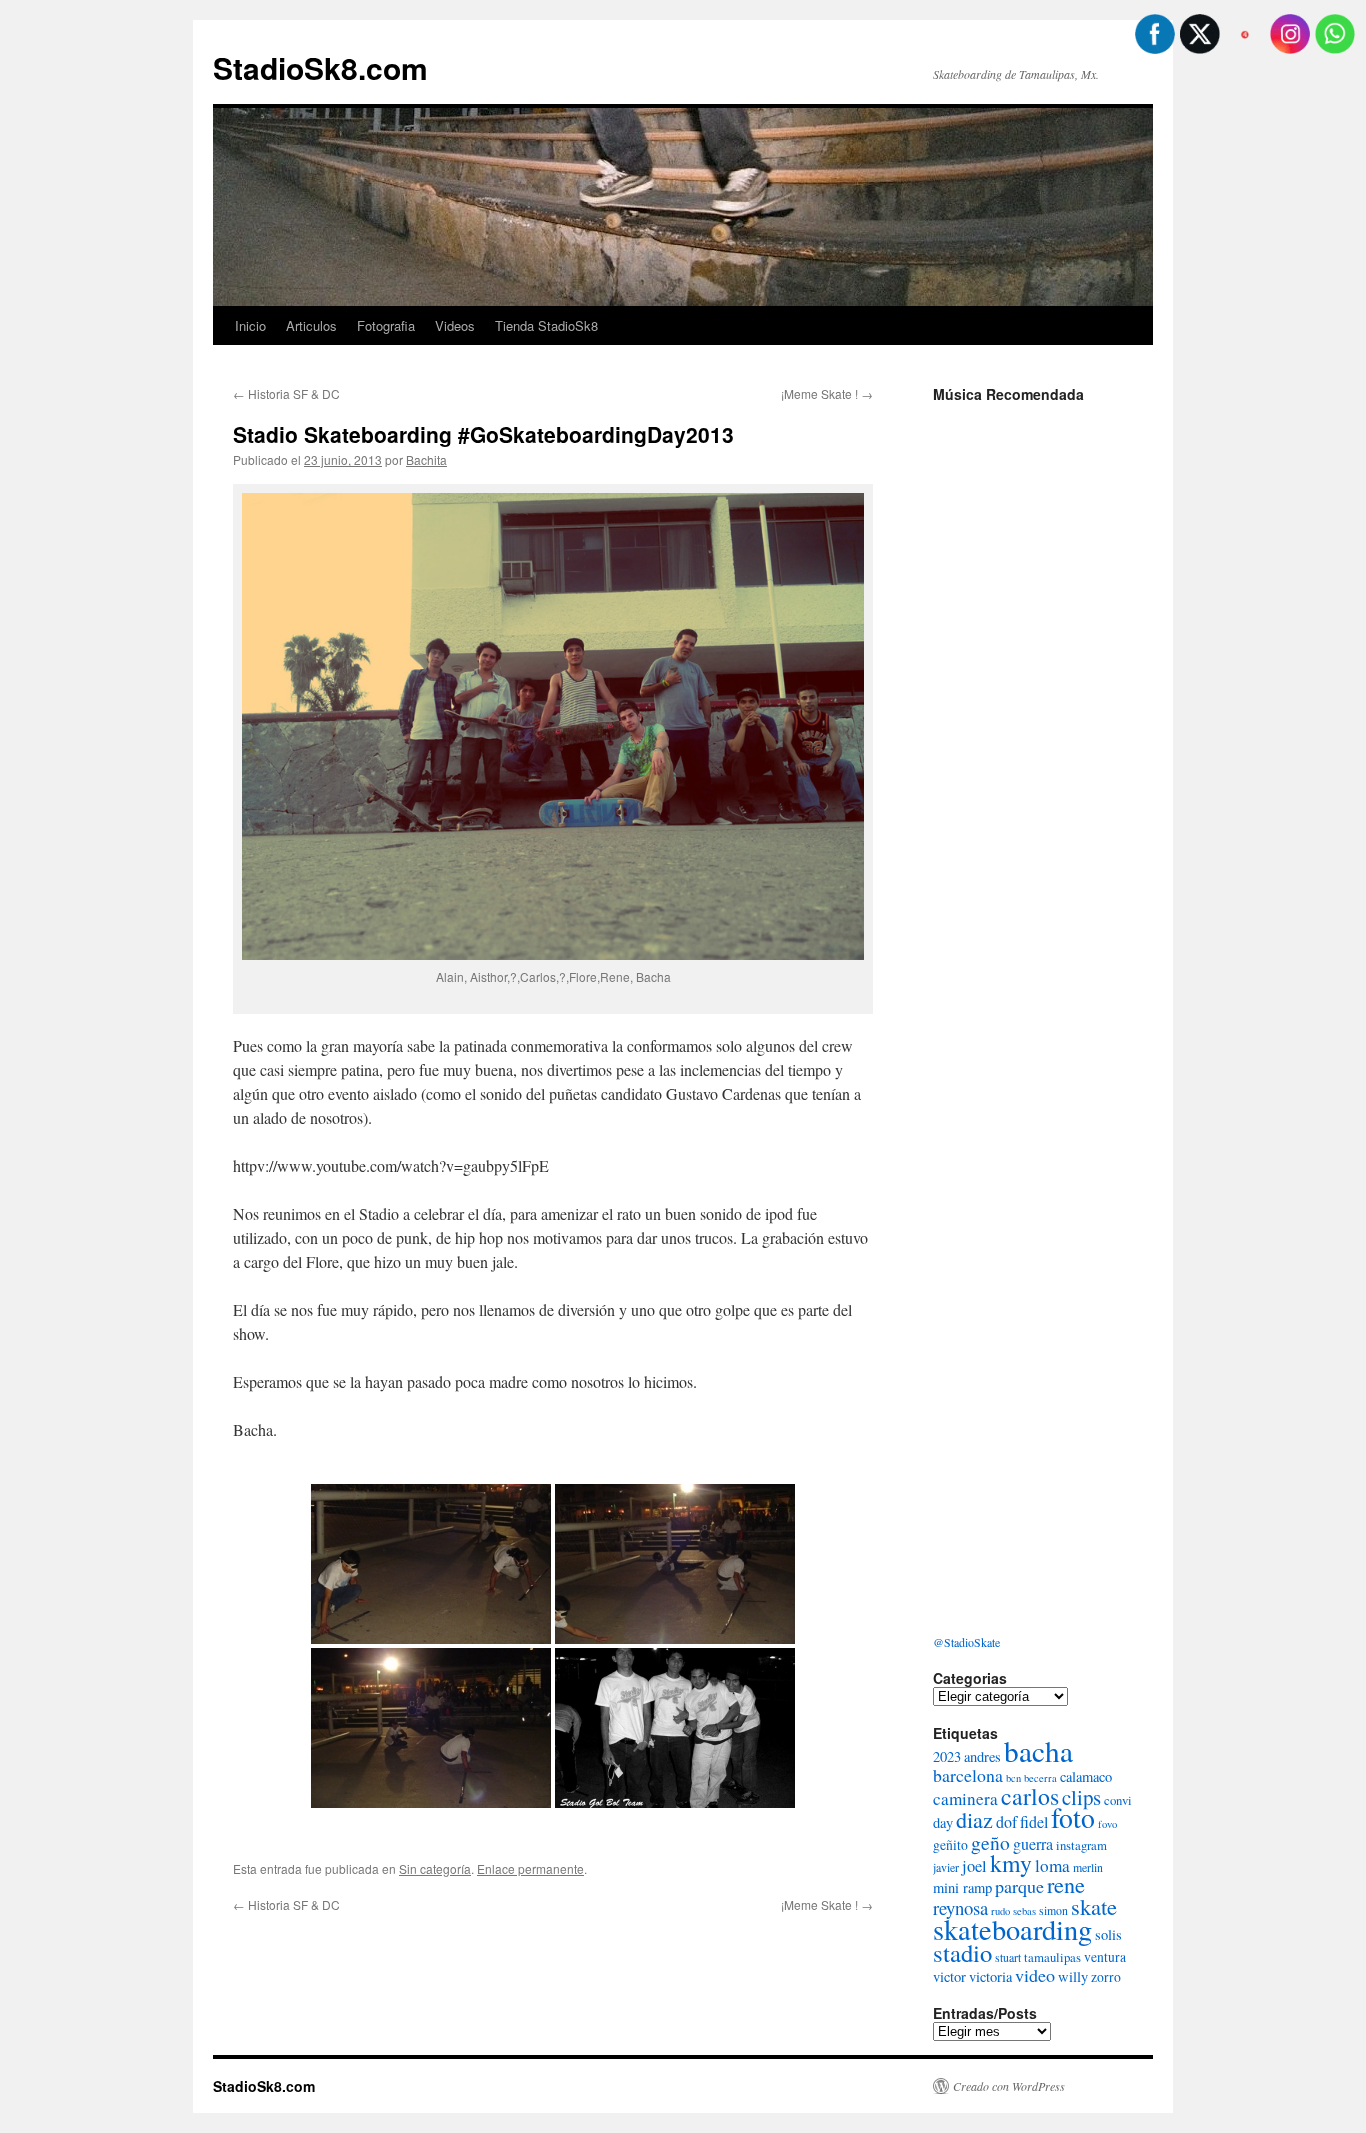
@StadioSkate (966, 1642)
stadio (962, 1952)
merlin (1088, 1867)
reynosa (960, 1907)
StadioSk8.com (320, 67)
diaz (974, 1819)
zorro (1106, 1977)
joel (974, 1866)
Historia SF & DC (286, 393)
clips (1081, 1797)
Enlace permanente (530, 1868)
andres (982, 1756)
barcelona (968, 1775)
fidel (1034, 1821)
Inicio (250, 325)
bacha (1038, 1750)
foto (1073, 1817)
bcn (1013, 1778)
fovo (1107, 1824)
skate (1094, 1906)
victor (949, 1976)
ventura (1105, 1957)
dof (1006, 1821)
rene (1066, 1884)
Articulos (311, 325)
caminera (965, 1798)
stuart (1008, 1957)
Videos (455, 325)
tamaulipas (1052, 1957)
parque (1019, 1886)
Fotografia (386, 325)
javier (946, 1867)
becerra (1040, 1778)
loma (1052, 1865)
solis (1108, 1934)
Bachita (426, 459)
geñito (950, 1845)
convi (1118, 1800)
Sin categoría (435, 1868)
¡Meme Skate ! (827, 393)
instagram (1081, 1845)
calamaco (1086, 1776)
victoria (990, 1976)
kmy (1011, 1863)
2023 (947, 1756)
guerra (1033, 1843)
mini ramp (962, 1887)
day (943, 1822)
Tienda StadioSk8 (546, 325)
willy (1073, 1976)
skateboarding (1012, 1929)
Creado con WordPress (1009, 2086)
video (1035, 1975)
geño (990, 1842)
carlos (1030, 1796)
